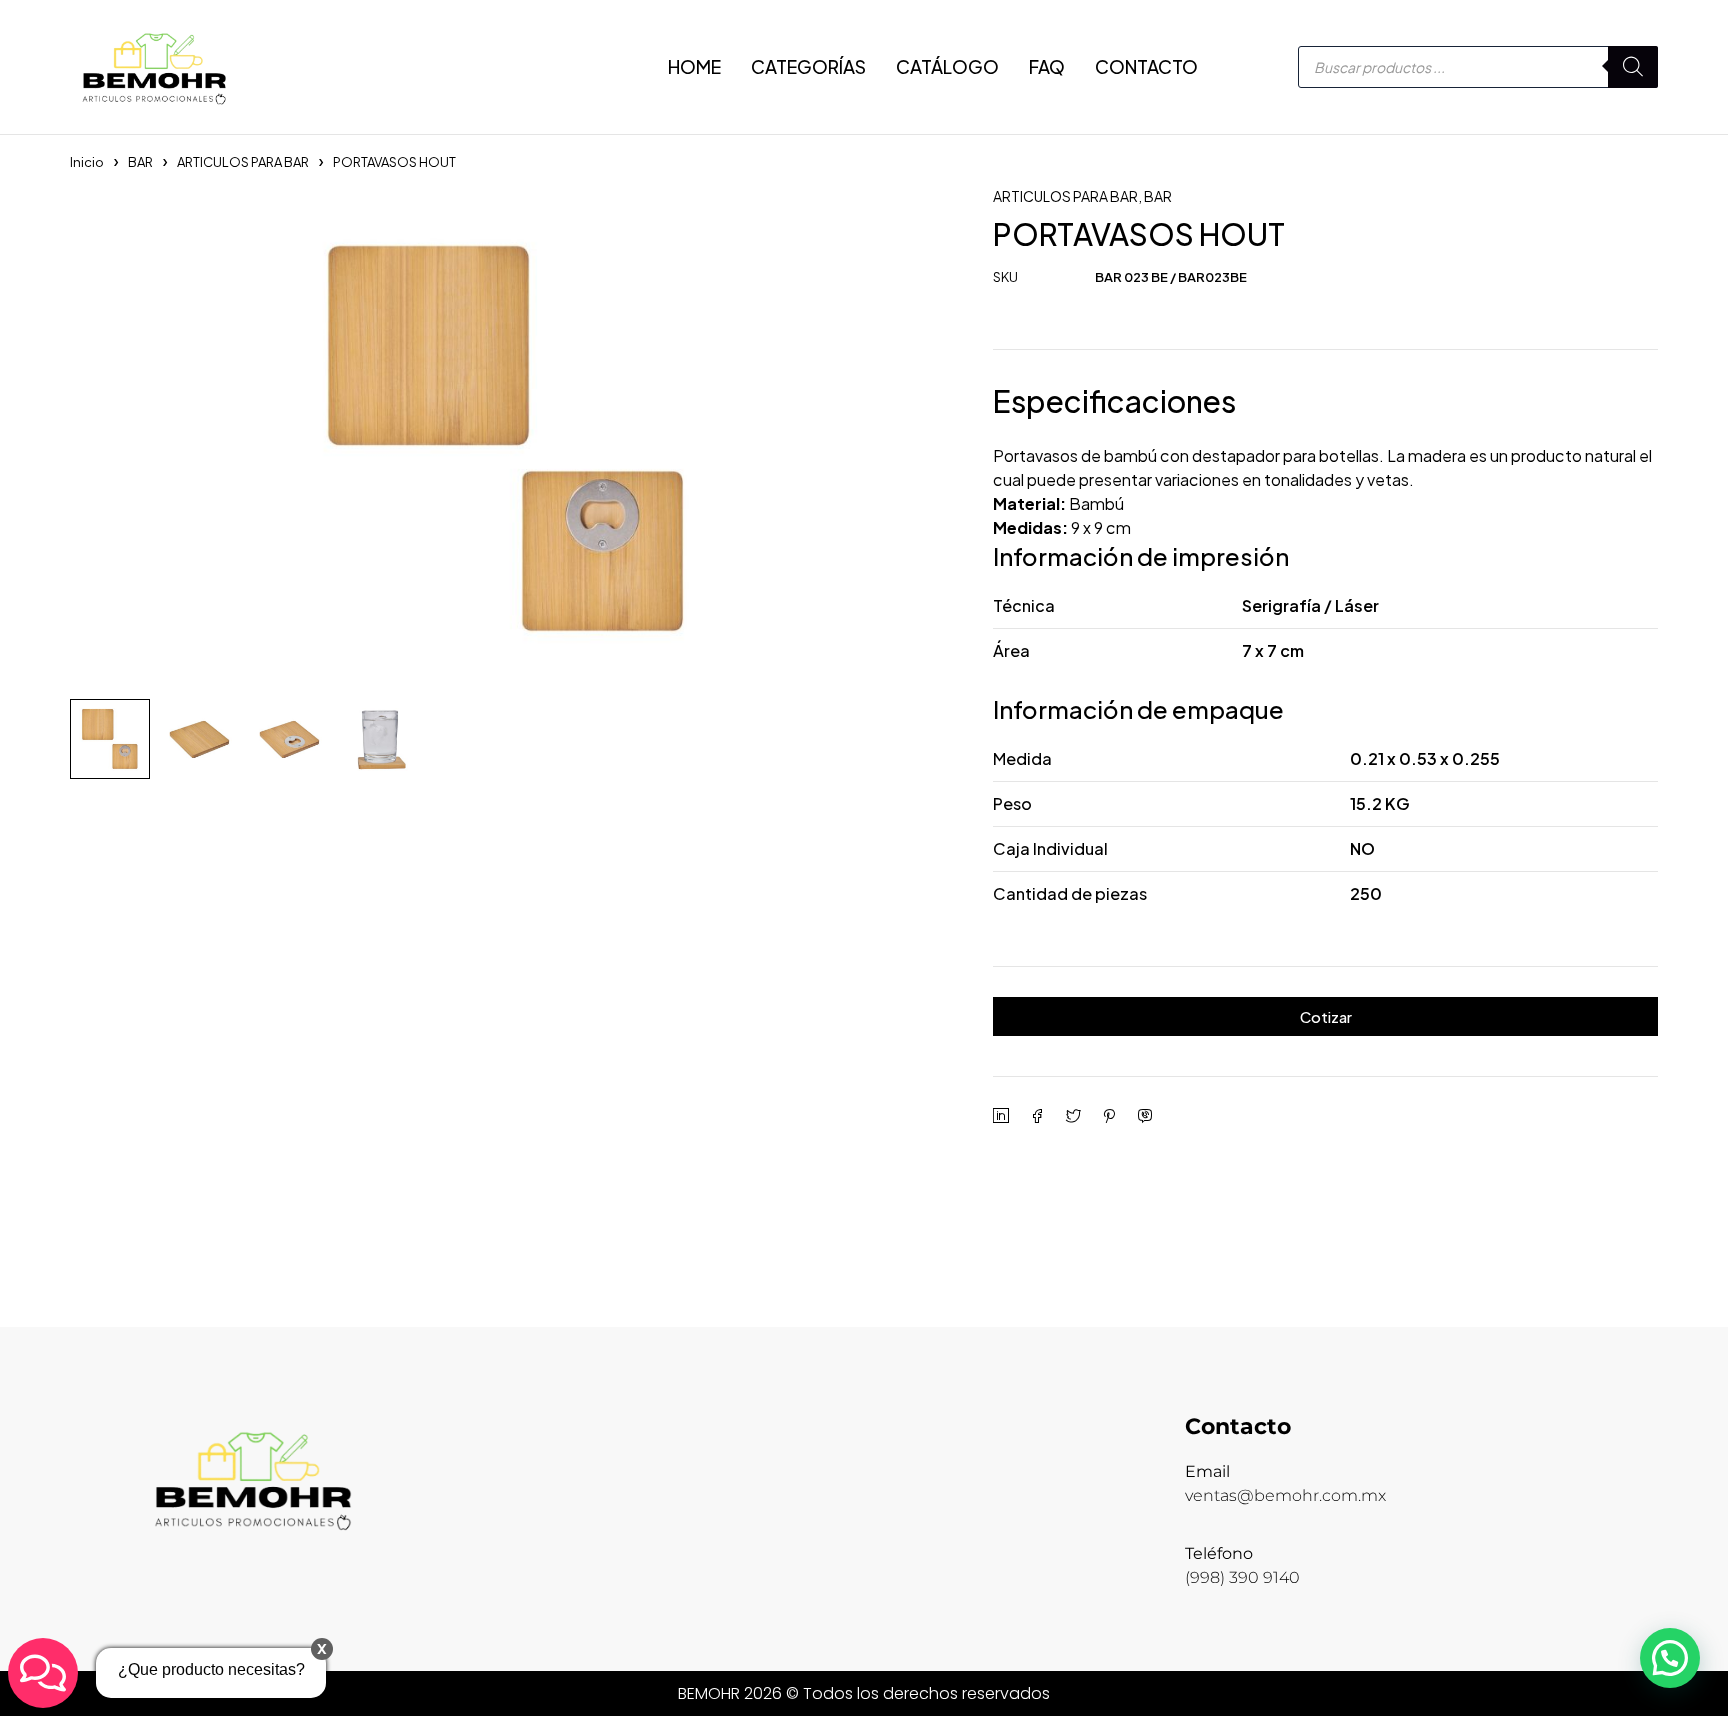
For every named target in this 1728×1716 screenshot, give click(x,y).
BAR (140, 162)
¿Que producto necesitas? (211, 1669)
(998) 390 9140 (1242, 1577)
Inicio (87, 162)
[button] (1670, 1658)
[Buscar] (1633, 67)
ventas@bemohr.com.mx (1285, 1495)
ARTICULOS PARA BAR (243, 162)
